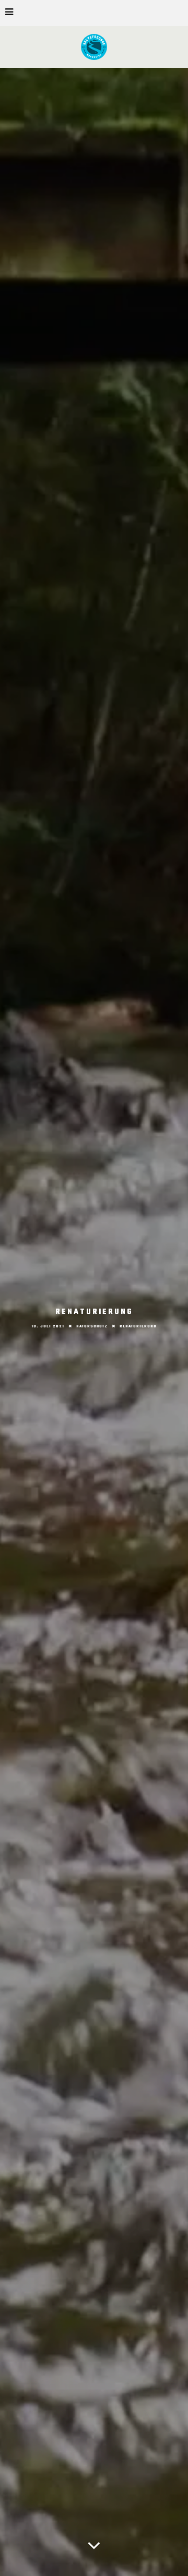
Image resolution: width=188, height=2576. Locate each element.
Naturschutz (92, 1326)
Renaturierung (138, 1326)
